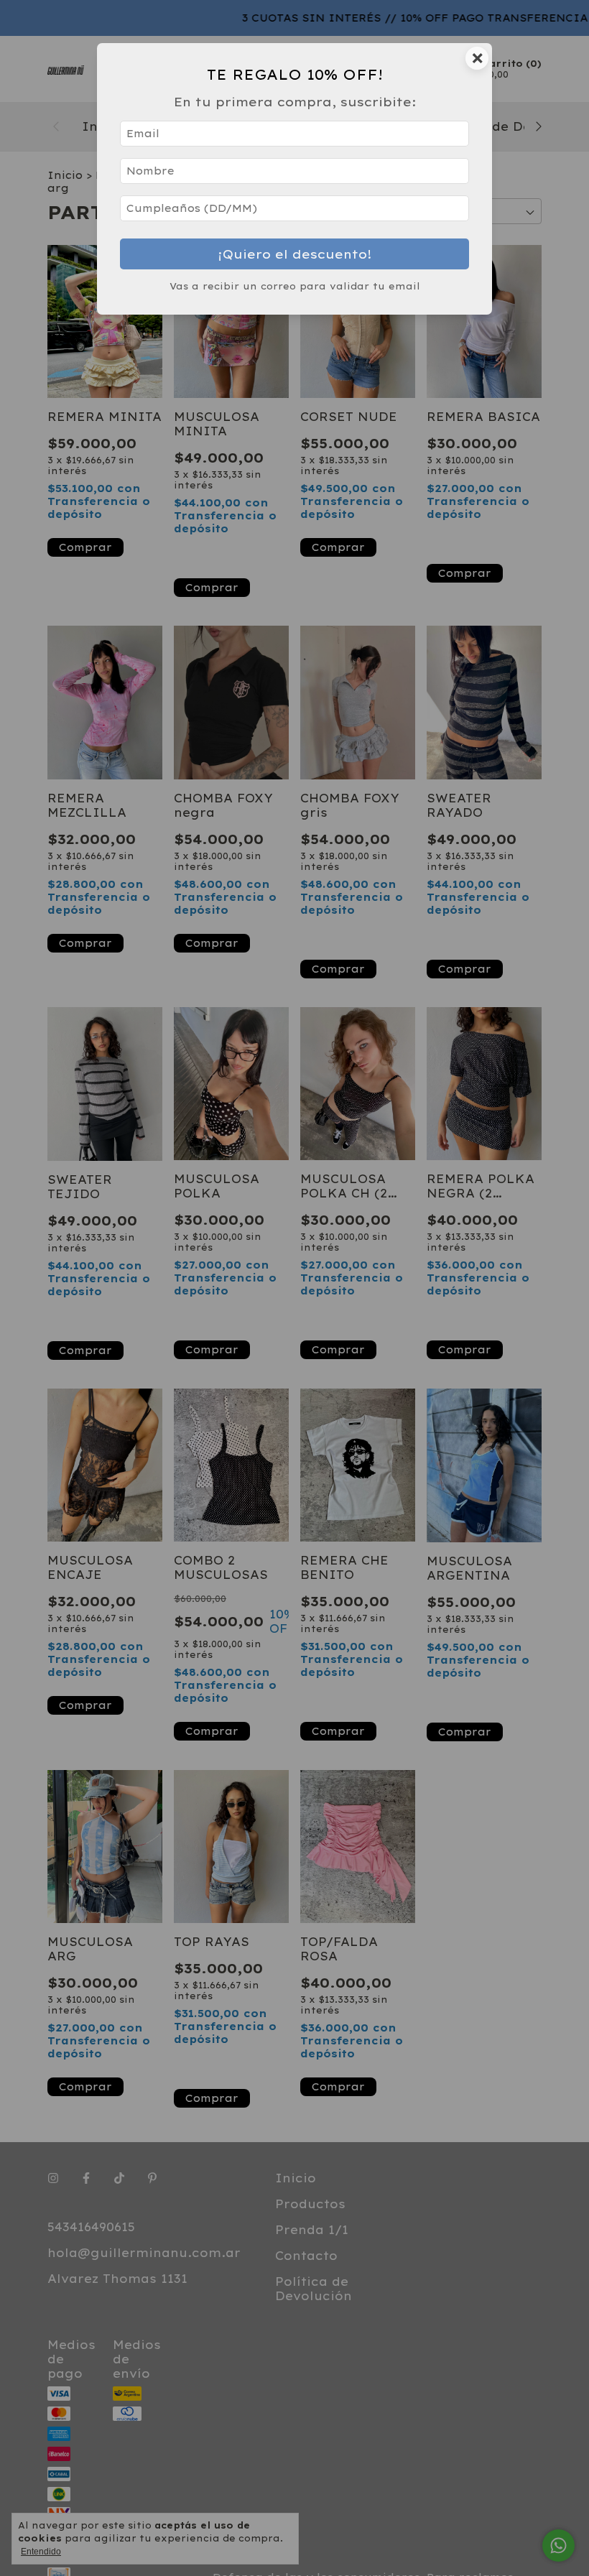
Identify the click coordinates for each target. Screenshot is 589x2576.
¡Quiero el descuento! (295, 254)
